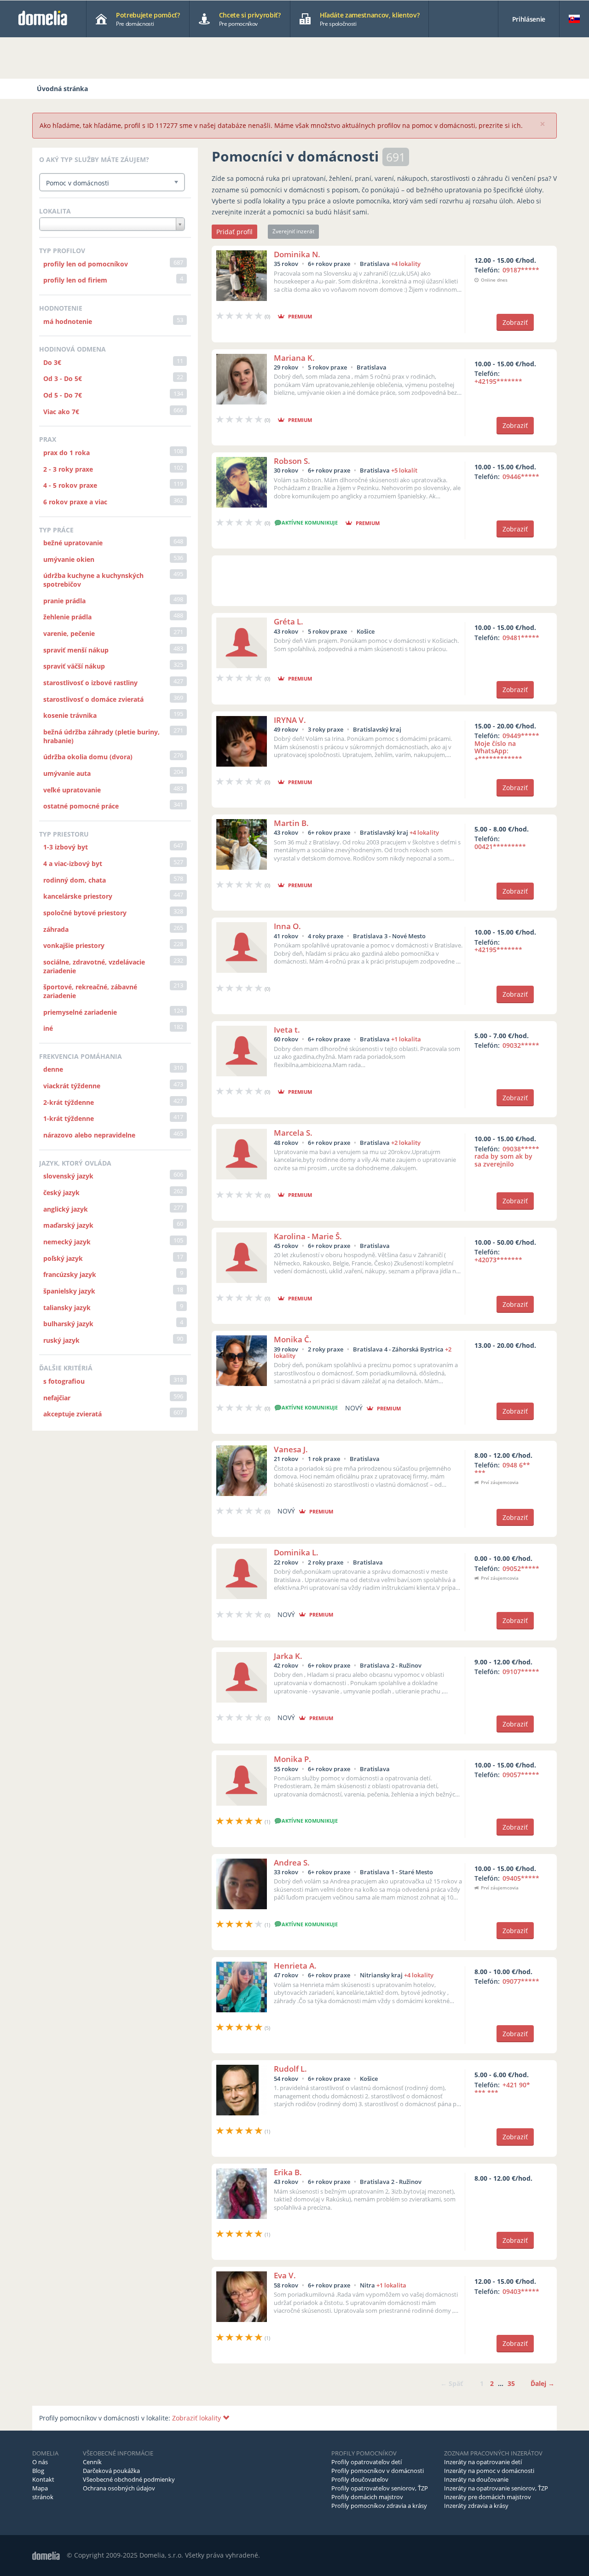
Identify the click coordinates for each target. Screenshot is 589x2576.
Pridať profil (234, 232)
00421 (500, 846)
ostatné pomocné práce (81, 806)
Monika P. (292, 1759)
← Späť (452, 2383)
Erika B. (288, 2172)
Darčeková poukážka (111, 2471)
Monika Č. (293, 1339)
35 (511, 2383)
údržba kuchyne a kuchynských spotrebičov (93, 580)
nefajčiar (57, 1398)
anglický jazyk (66, 1209)
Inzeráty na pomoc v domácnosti (489, 2471)
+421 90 (502, 2089)
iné (48, 1028)
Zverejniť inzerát (293, 231)
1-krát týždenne (69, 1118)
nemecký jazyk (67, 1242)
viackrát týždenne (72, 1086)
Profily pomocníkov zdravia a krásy (379, 2506)
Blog (38, 2471)
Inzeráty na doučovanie (476, 2479)
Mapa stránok (43, 2492)
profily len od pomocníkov (86, 264)
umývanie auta (67, 773)
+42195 (498, 381)
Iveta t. (287, 1030)
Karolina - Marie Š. (308, 1236)
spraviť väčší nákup (74, 666)
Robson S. (292, 461)
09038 (507, 1157)
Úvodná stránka (62, 89)
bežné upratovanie (73, 543)
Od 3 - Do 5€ (63, 378)
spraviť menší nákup (76, 650)
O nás (40, 2462)
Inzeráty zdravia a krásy (476, 2506)
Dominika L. (296, 1552)
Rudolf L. (290, 2069)
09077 (521, 1981)
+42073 (498, 1260)
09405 (521, 1878)
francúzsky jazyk (70, 1274)
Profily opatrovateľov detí (367, 2462)
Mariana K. (294, 358)
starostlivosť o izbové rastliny (90, 683)
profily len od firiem (75, 280)
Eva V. (285, 2275)
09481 (521, 638)
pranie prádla (64, 601)
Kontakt (43, 2479)
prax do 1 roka (66, 453)
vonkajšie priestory (74, 945)
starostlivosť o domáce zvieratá (93, 699)
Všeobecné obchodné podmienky (129, 2479)
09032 (521, 1045)
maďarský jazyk (68, 1225)
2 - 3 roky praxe (68, 469)
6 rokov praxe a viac (75, 502)
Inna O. (287, 926)
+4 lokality (406, 264)
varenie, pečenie (69, 633)
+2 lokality (406, 1143)
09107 (521, 1672)
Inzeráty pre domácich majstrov (488, 2497)
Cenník (92, 2462)
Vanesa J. (291, 1449)
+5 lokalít (404, 470)
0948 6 (502, 1469)
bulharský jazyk (68, 1324)
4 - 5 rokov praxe (70, 485)
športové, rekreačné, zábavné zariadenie (90, 991)
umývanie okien (69, 559)
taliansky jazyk (67, 1308)
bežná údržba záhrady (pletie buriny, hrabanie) (101, 736)
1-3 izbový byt (66, 847)
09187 (521, 270)
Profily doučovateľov (360, 2479)
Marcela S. (293, 1133)
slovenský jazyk (68, 1176)
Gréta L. (289, 621)
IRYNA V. (290, 720)
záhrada (56, 929)
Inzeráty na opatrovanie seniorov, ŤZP (496, 2488)
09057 (521, 1775)
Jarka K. (288, 1656)
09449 (507, 747)
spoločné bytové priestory (85, 913)
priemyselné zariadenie (80, 1012)
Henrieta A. (295, 1966)
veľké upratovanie (72, 790)
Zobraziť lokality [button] (197, 2418)
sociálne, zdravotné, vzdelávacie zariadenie (94, 966)
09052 (521, 1568)
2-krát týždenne (69, 1102)
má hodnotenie (68, 321)
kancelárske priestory (78, 896)
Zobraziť (515, 322)
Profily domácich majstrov (367, 2497)
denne (53, 1069)
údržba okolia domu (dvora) (88, 757)
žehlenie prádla (67, 617)
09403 (521, 2291)
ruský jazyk (61, 1340)
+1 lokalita (406, 1039)
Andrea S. (292, 1863)
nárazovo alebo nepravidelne (89, 1135)
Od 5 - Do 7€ (63, 395)
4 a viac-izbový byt (73, 863)
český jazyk (61, 1193)
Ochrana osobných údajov (119, 2488)
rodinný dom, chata (75, 880)
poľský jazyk (63, 1258)
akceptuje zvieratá (72, 1414)
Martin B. (291, 823)
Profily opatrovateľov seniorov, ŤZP (380, 2488)
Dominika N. (297, 254)
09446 (521, 477)
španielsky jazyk (69, 1291)
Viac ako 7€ (61, 412)
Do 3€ (52, 362)
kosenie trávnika (70, 715)
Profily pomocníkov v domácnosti (378, 2471)
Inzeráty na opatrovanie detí (483, 2462)
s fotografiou (64, 1381)
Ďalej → (543, 2383)
